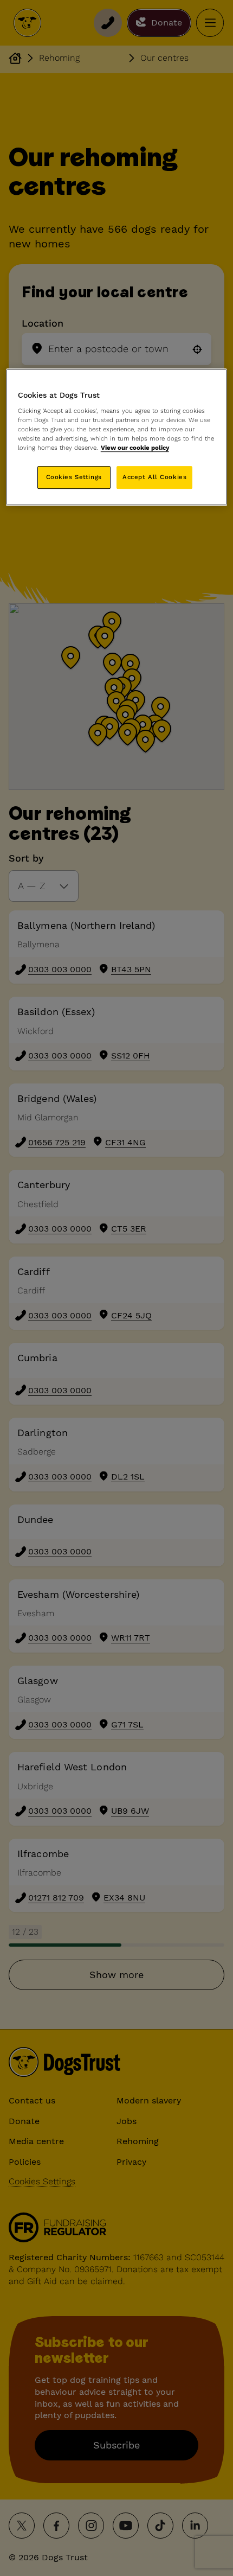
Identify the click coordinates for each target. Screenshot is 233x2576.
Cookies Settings (74, 477)
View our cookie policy (135, 448)
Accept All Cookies (154, 477)
